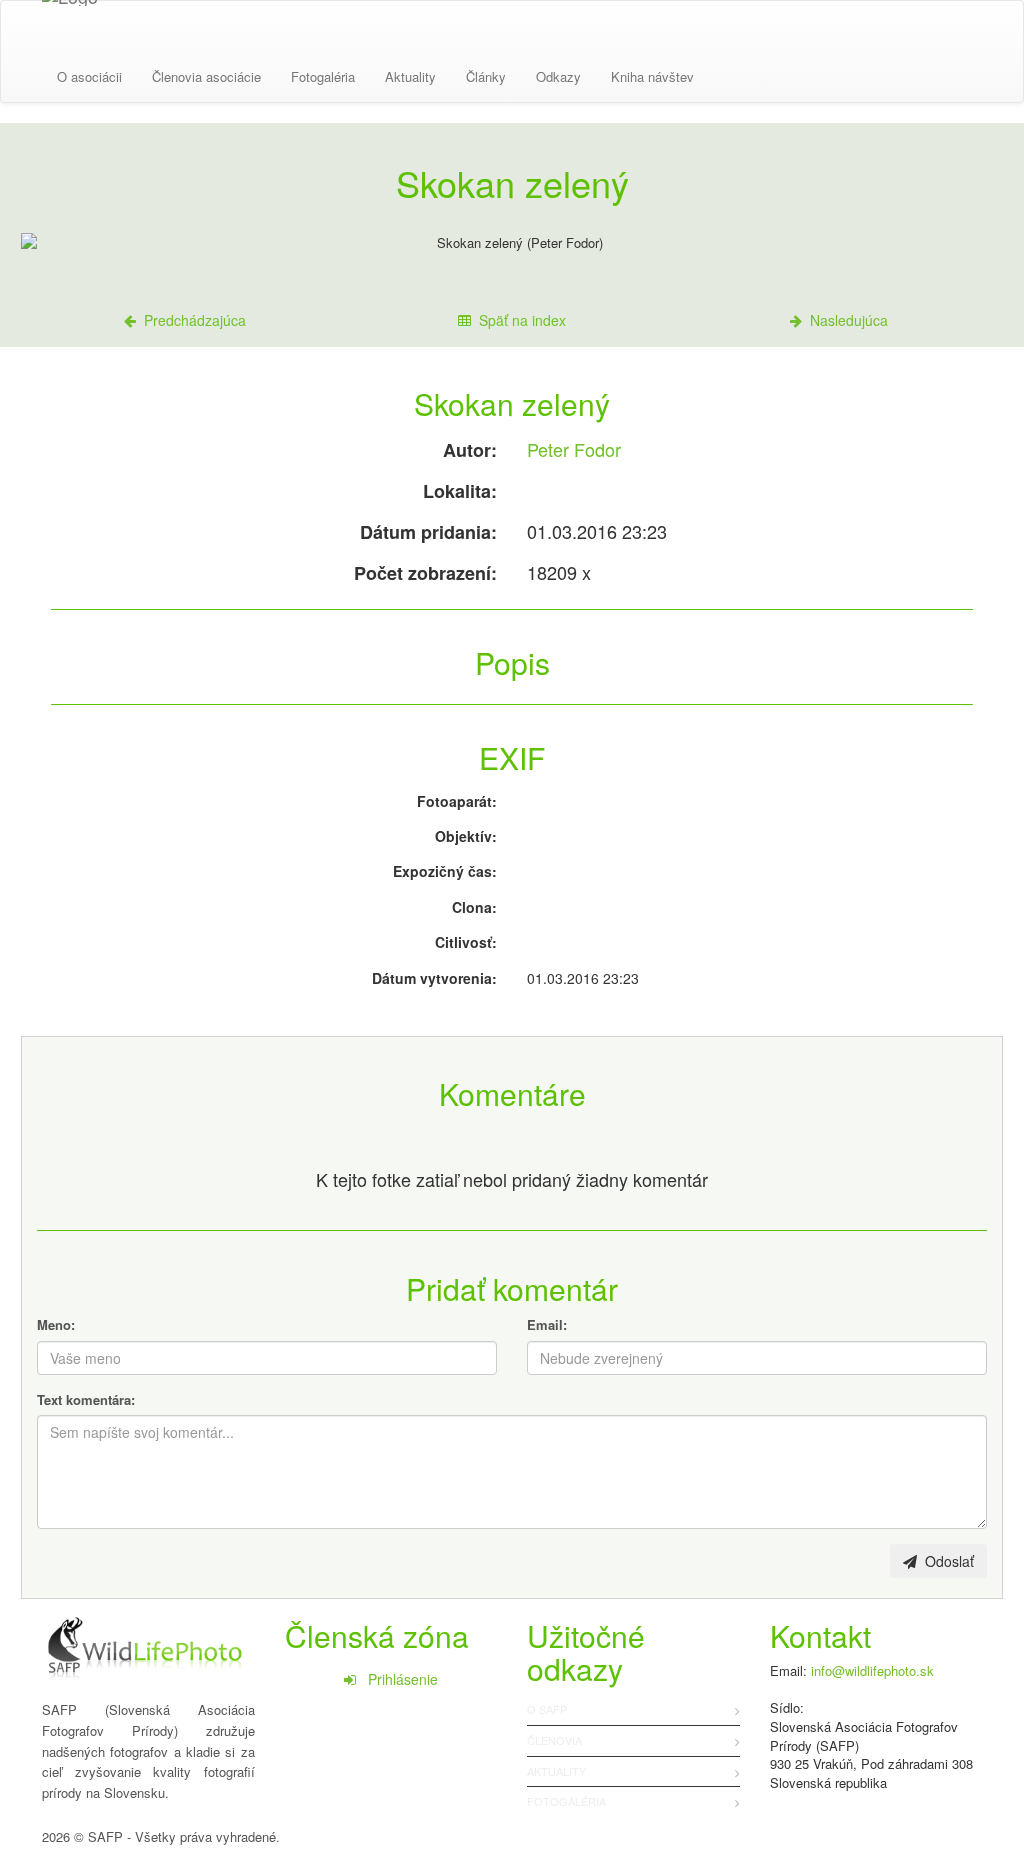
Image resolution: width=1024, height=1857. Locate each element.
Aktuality (410, 76)
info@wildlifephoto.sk (872, 1670)
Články (486, 76)
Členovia (554, 1740)
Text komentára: (86, 1399)
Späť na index (518, 320)
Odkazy (558, 76)
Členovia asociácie (206, 76)
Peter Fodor (574, 449)
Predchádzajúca (191, 320)
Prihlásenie (397, 1679)
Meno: (56, 1324)
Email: (547, 1324)
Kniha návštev (652, 76)
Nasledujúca (845, 320)
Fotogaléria (323, 76)
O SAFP (547, 1709)
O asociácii (89, 76)
